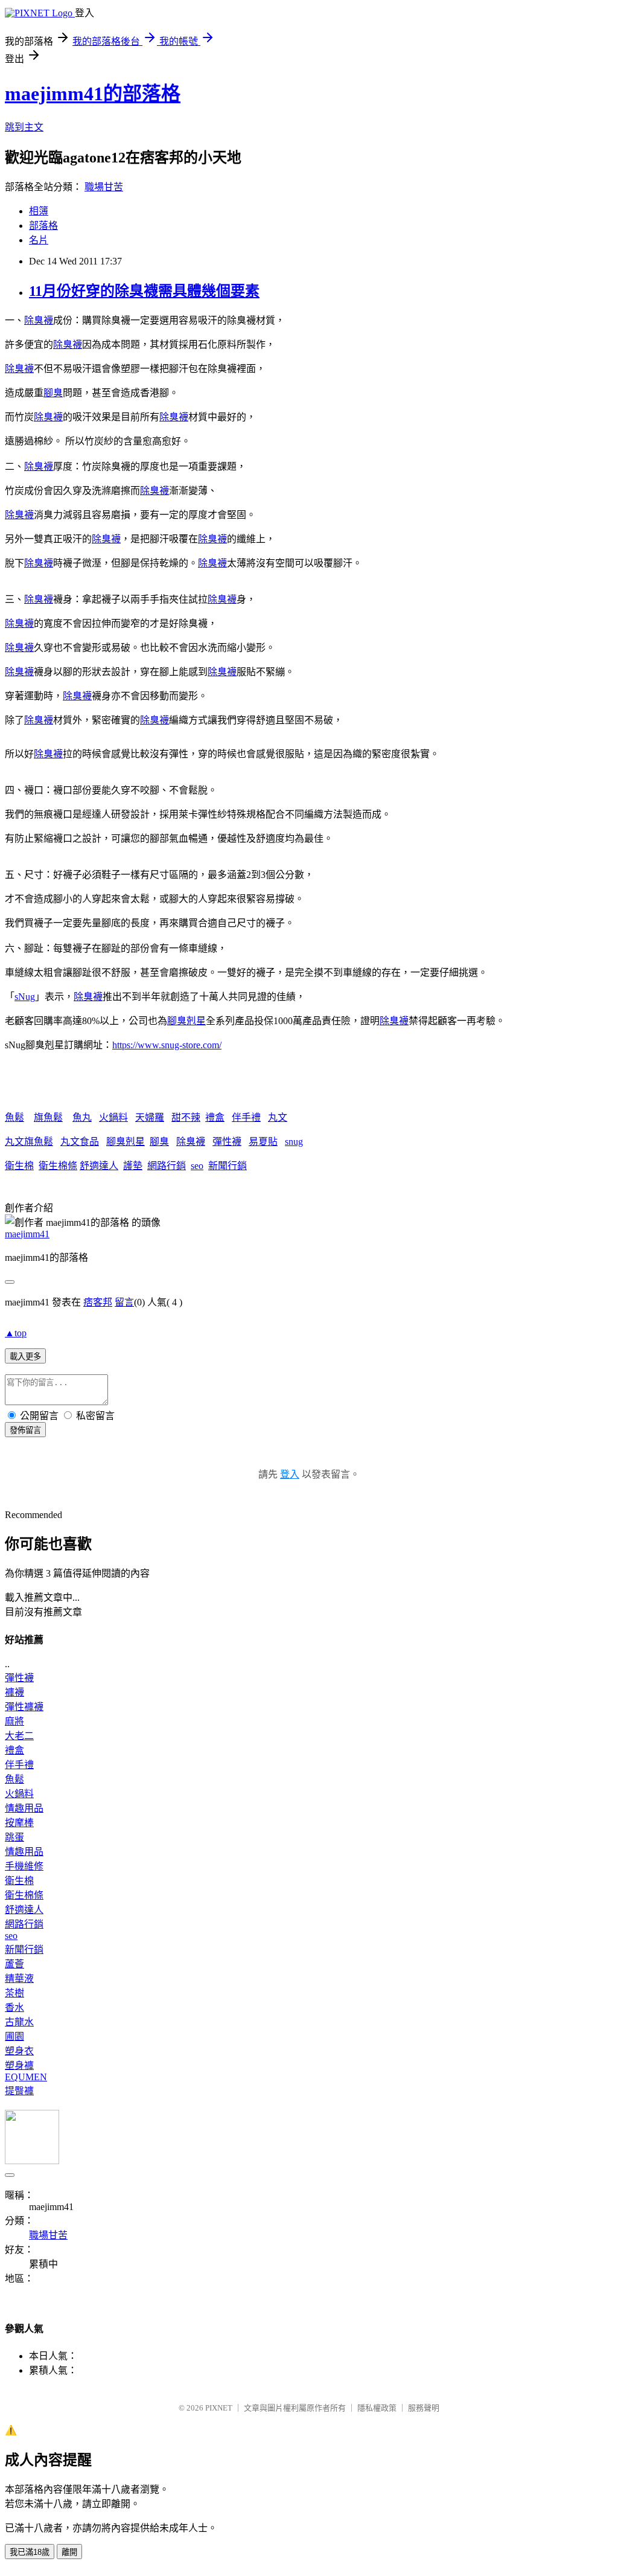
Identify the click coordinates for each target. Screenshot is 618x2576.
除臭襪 (39, 320)
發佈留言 (25, 1430)
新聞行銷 (228, 1166)
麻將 (14, 1721)
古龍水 (19, 2022)
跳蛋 (14, 1837)
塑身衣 (19, 2051)
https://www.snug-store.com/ (167, 1045)
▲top (16, 1333)
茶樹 (14, 1993)
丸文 (278, 1117)
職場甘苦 (104, 187)
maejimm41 (27, 1234)
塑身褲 (19, 2065)
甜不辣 (186, 1117)
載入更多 (25, 1357)
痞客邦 (98, 1302)
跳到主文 (24, 127)
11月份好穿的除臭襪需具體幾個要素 (144, 291)
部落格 (43, 226)
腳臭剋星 (186, 1021)
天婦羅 (150, 1117)
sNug (25, 997)
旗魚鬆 (48, 1117)
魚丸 (82, 1117)
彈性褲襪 (24, 1707)
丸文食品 (80, 1142)
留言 (124, 1302)
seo (197, 1166)
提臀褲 (19, 2091)
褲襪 (14, 1692)
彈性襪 (227, 1142)
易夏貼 (263, 1142)
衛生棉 (19, 1166)
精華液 (19, 1978)
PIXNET (219, 2408)
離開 (69, 2552)
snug (294, 1142)
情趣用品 (24, 1808)
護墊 (133, 1166)
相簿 (39, 211)
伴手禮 (246, 1117)
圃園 (14, 2036)
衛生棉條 (58, 1166)
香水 (14, 2007)
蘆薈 (14, 1964)
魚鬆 (14, 1117)
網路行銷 (167, 1166)
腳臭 (53, 393)
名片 (39, 240)
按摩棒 (19, 1823)
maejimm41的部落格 (93, 94)
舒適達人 (99, 1166)
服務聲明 (424, 2408)
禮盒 (215, 1117)
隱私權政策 (377, 2408)
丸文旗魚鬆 (29, 1142)
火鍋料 (113, 1117)
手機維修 (24, 1866)
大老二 (19, 1736)
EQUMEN (26, 2077)
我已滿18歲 (30, 2552)
